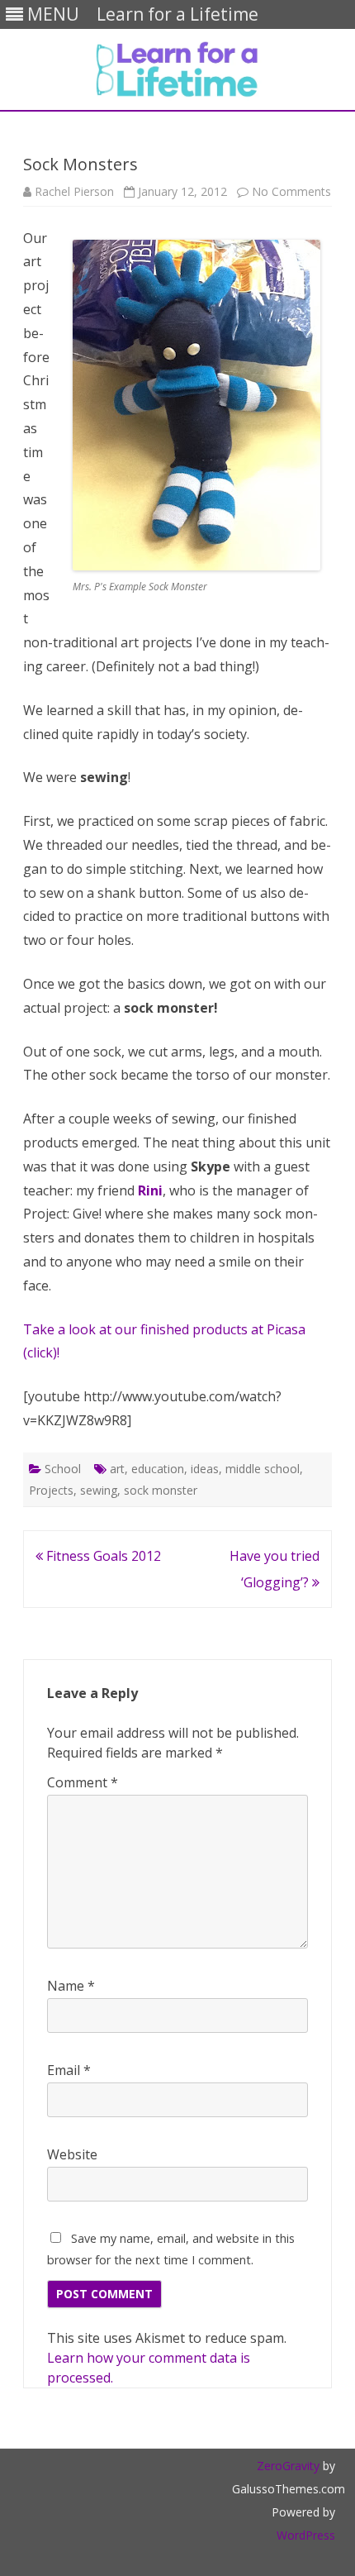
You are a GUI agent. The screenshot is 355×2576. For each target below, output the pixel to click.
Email (69, 2070)
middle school (263, 1469)
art (117, 1469)
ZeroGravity (288, 2466)
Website (72, 2154)
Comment (83, 1782)
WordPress (306, 2535)
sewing (99, 1490)
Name (71, 1986)
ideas (205, 1469)
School (63, 1469)
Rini (150, 1190)
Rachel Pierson (74, 191)
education (158, 1469)
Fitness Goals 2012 (102, 1556)
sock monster (161, 1490)
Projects (51, 1490)
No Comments (291, 191)
